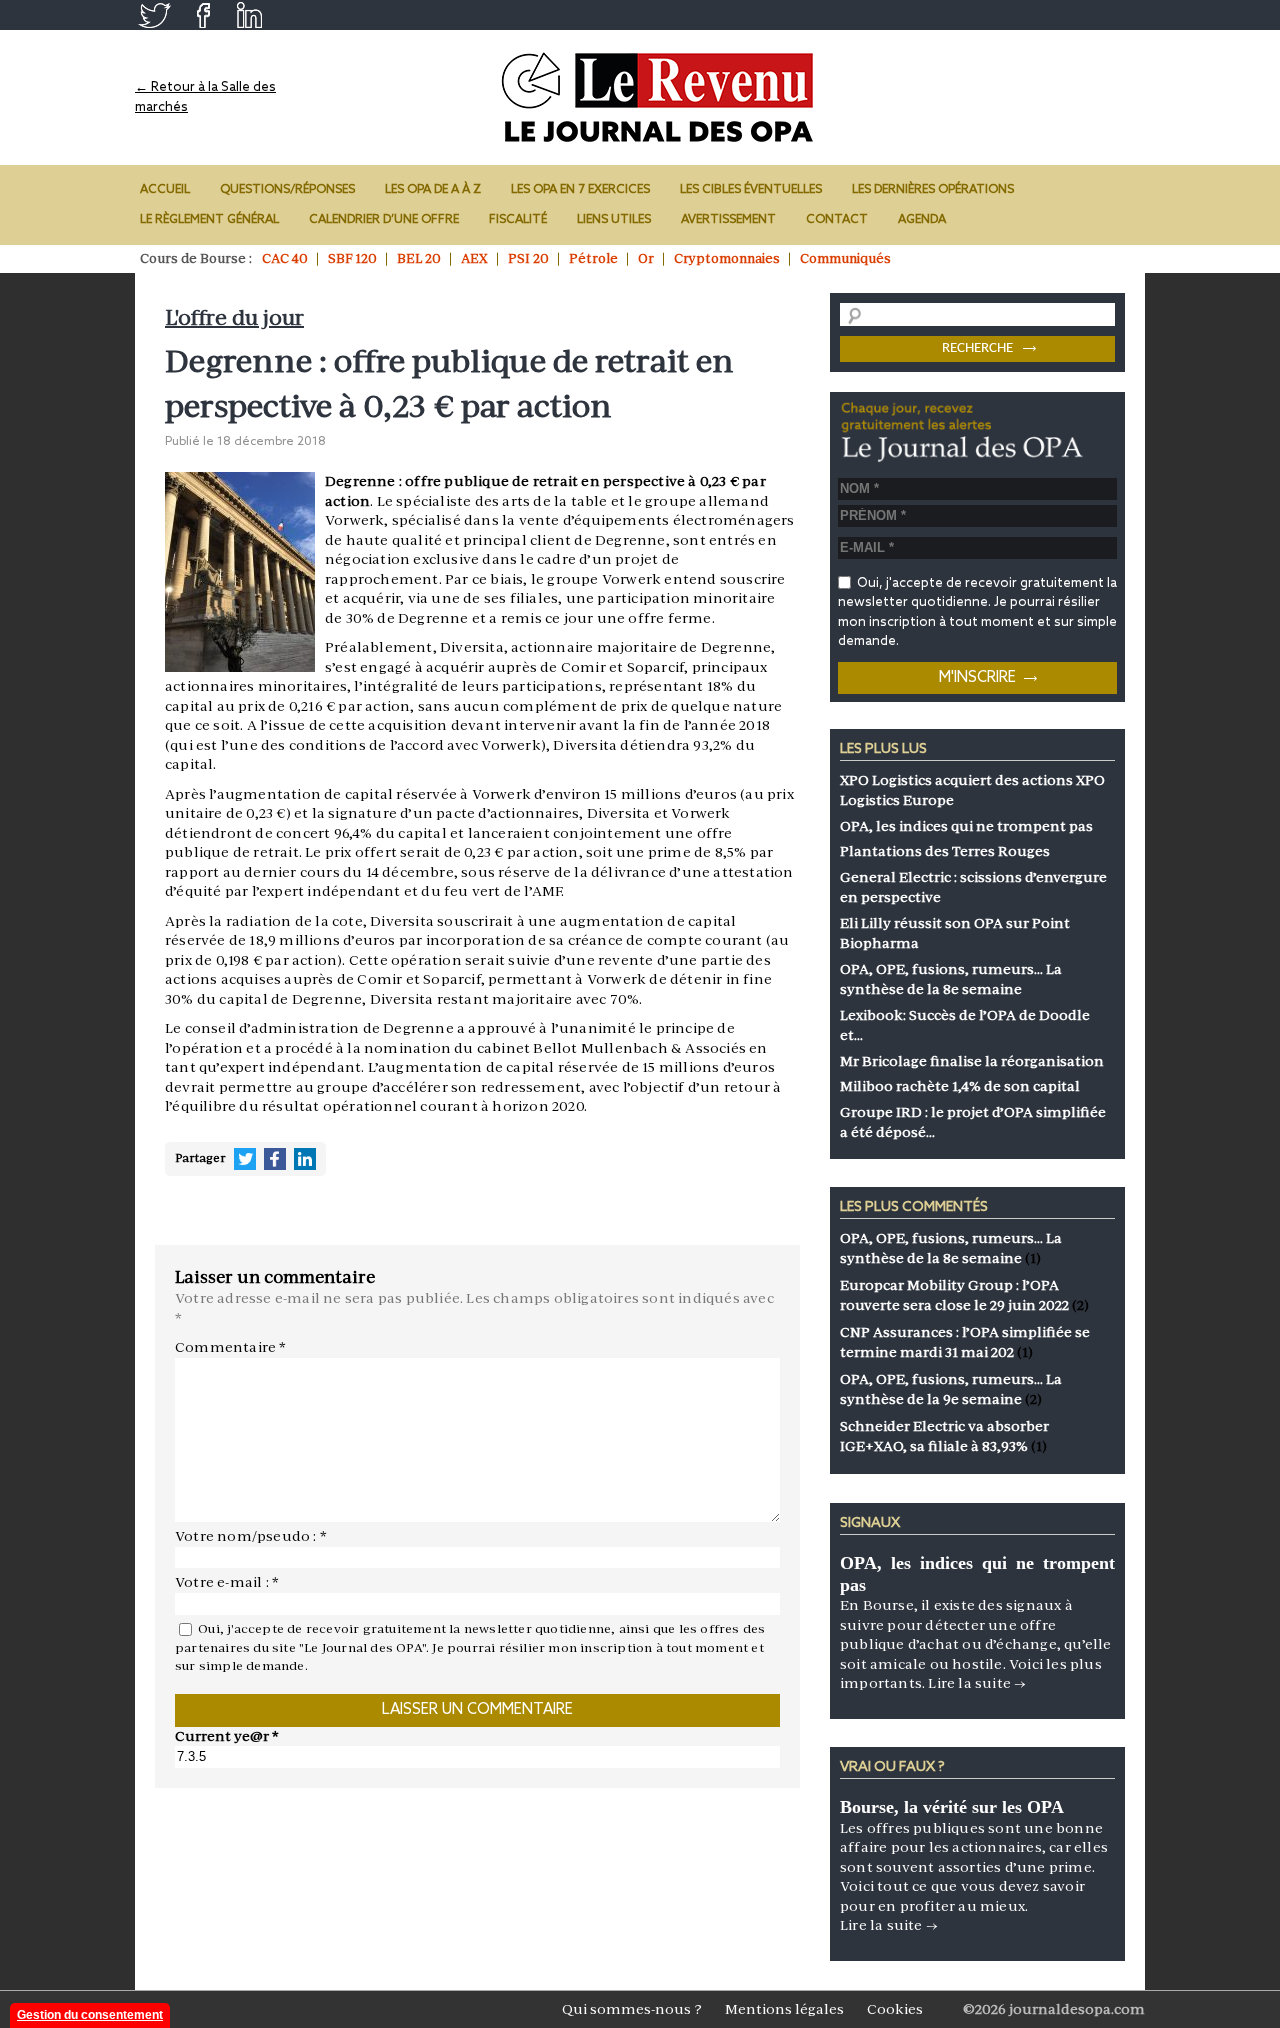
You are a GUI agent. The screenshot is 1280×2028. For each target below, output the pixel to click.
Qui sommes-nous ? (632, 2009)
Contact (837, 220)
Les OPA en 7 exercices (580, 190)
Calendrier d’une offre (384, 220)
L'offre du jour (234, 317)
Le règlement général (209, 220)
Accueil (165, 190)
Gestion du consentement (90, 2015)
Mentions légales (784, 2009)
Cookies (895, 2009)
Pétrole (593, 258)
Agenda (922, 220)
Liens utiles (614, 220)
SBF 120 (352, 258)
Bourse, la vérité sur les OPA (952, 1807)
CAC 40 (285, 258)
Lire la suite (977, 1683)
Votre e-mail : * (227, 1582)
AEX (474, 258)
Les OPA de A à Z (433, 190)
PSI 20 (528, 258)
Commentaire (231, 1347)
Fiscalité (518, 220)
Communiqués (845, 258)
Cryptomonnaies (727, 258)
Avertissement (728, 220)
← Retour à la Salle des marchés (205, 97)
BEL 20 (419, 258)
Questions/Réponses (287, 190)
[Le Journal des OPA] (659, 97)
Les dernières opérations (933, 190)
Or (646, 258)
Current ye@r (227, 1736)
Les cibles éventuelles (751, 190)
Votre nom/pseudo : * (251, 1536)
